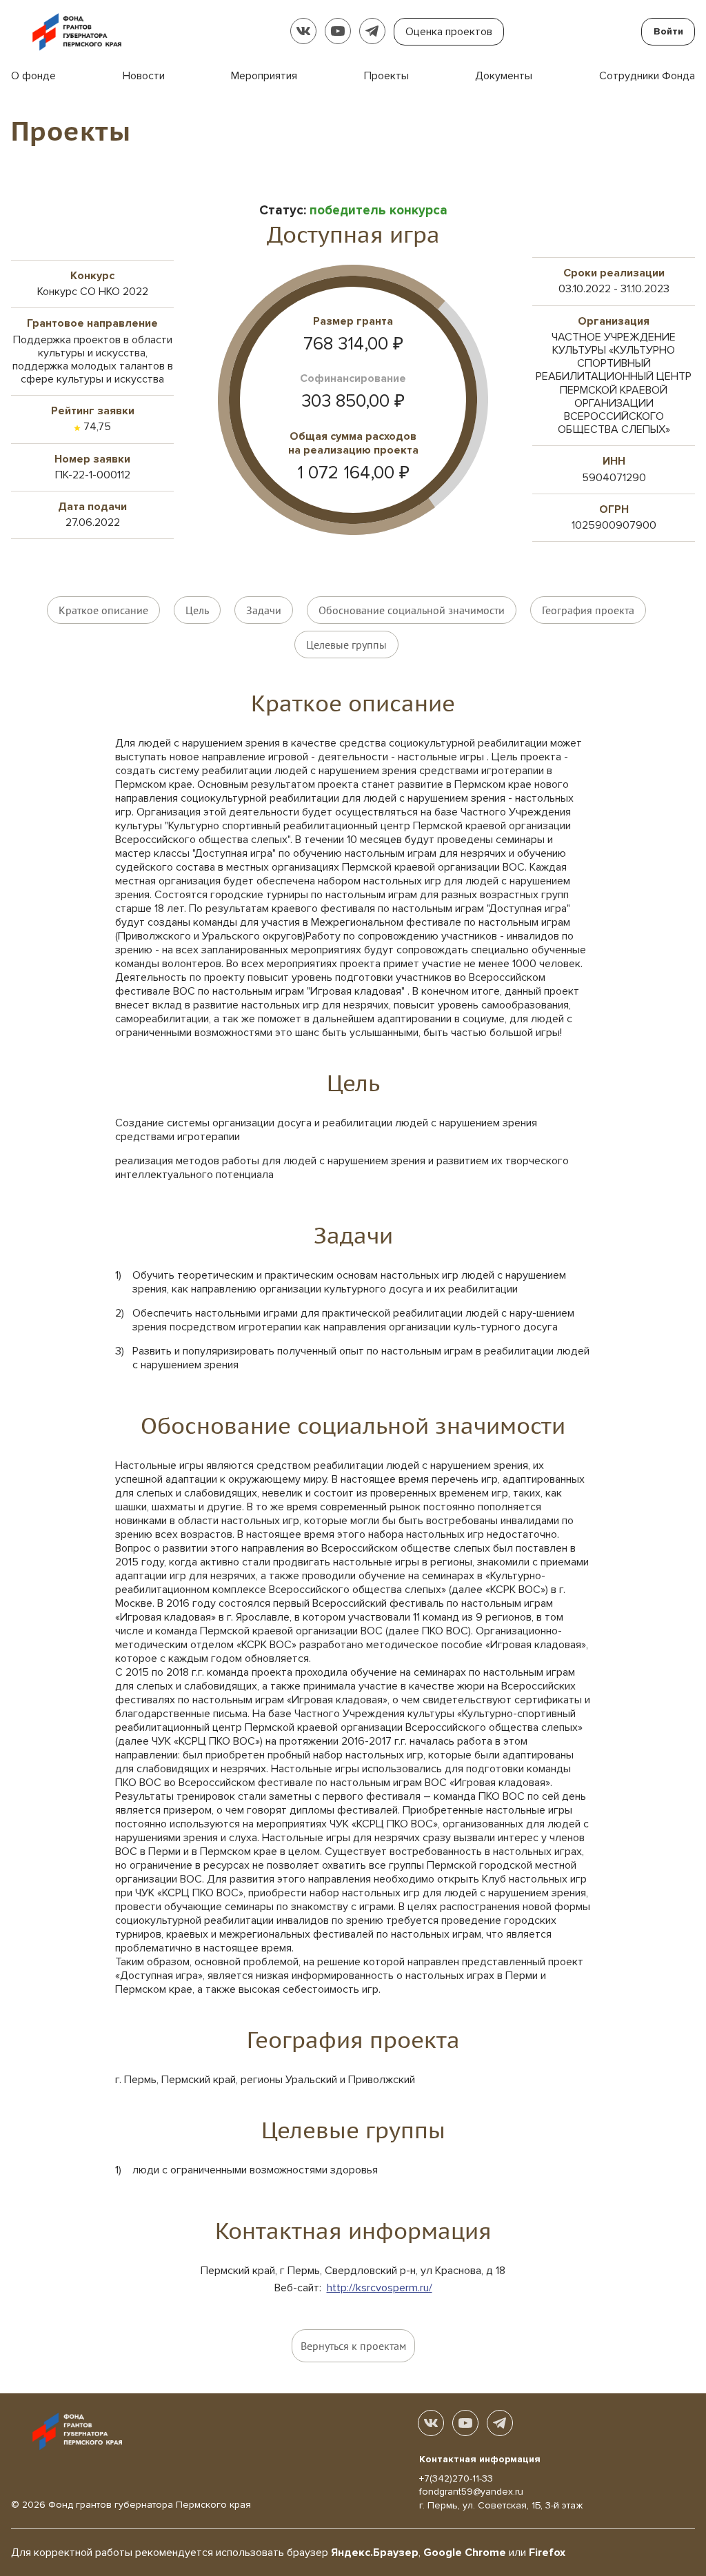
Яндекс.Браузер (375, 2553)
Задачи (264, 610)
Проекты (386, 76)
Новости (144, 76)
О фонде (33, 76)
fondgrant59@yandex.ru (471, 2492)
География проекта (588, 610)
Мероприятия (264, 76)
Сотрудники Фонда (647, 76)
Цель (197, 610)
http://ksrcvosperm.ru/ (380, 2288)
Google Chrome (465, 2553)
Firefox (547, 2553)
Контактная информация (480, 2459)
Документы (504, 76)
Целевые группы (346, 645)
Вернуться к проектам (353, 2346)
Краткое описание (103, 610)
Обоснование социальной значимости (412, 610)
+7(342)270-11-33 (456, 2478)
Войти (668, 31)
